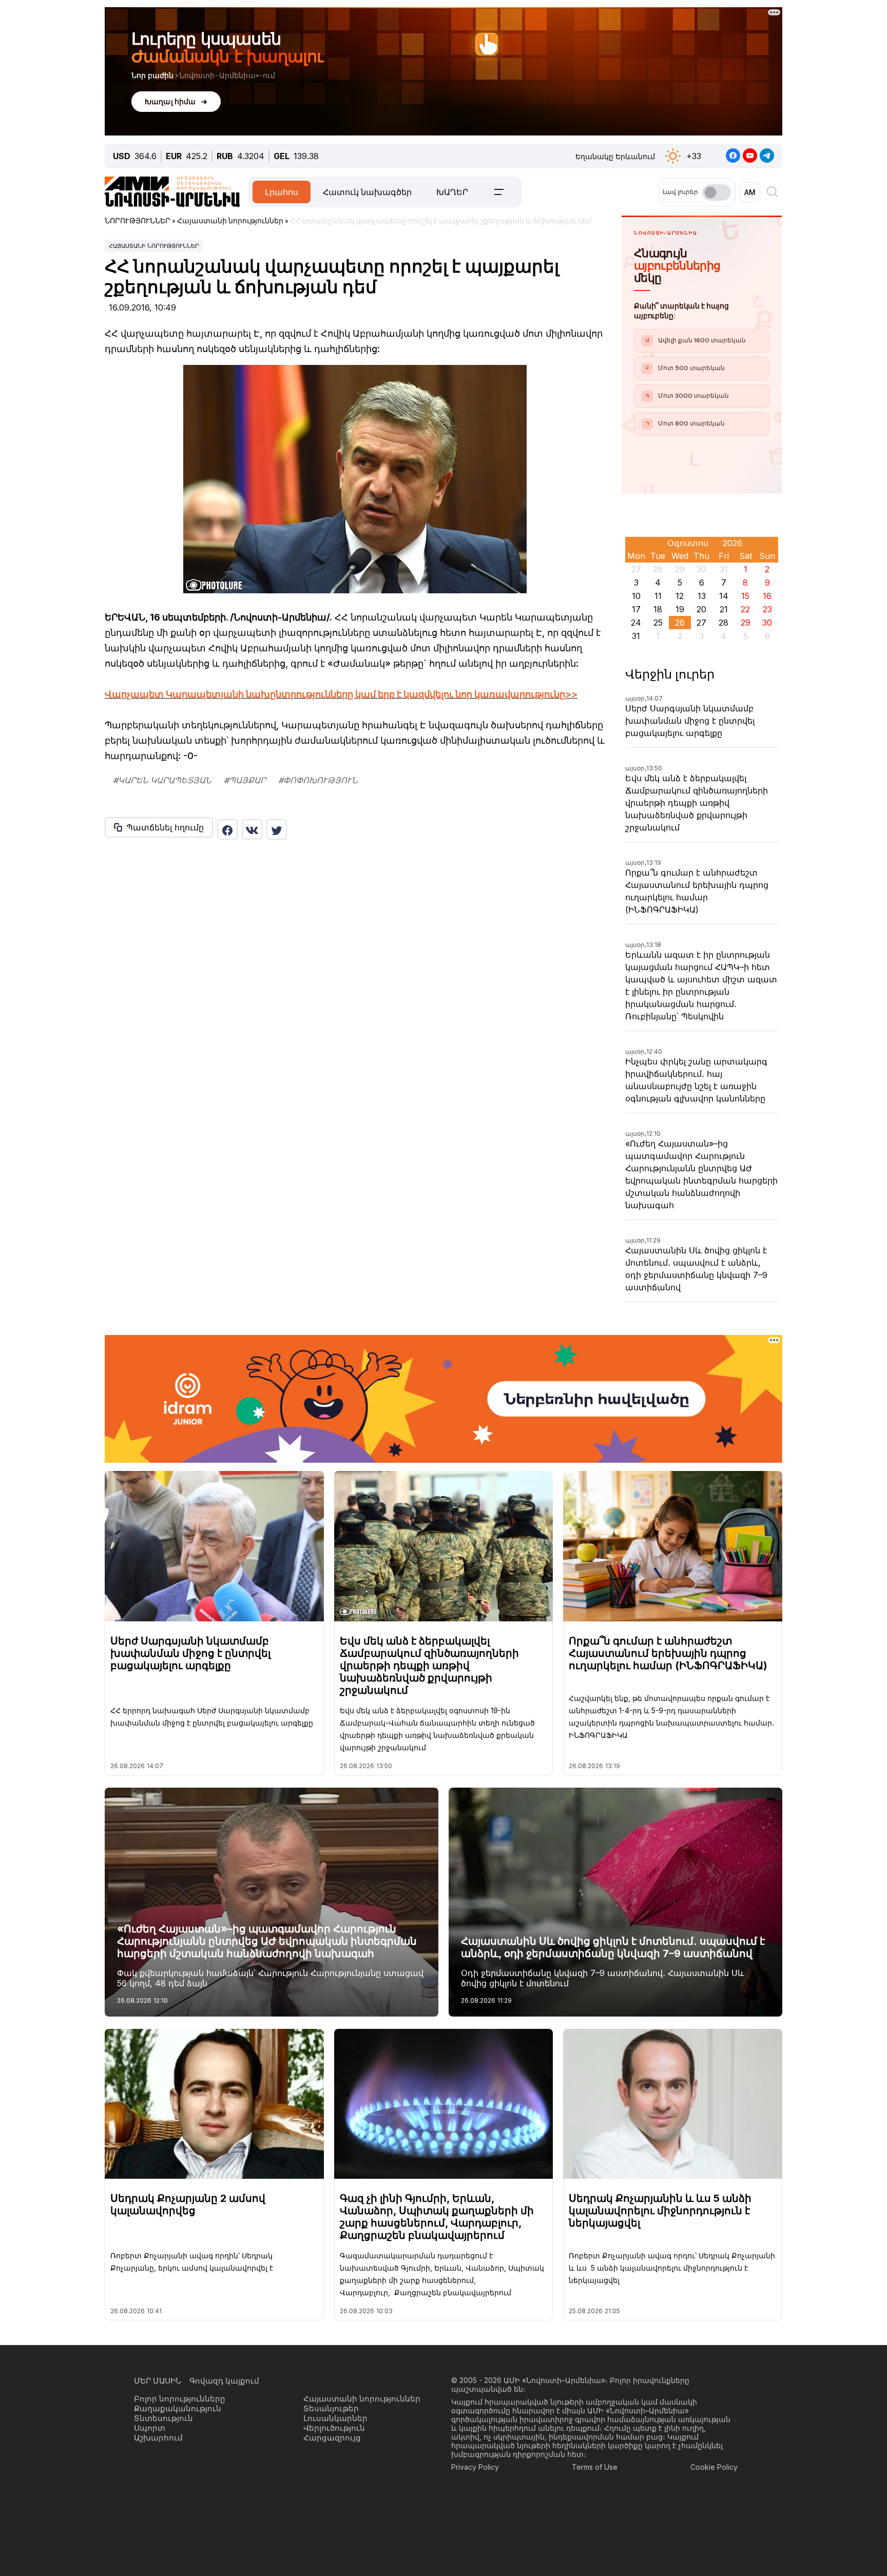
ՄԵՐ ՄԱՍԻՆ (158, 2381)
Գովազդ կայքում (224, 2381)
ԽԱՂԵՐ (452, 192)
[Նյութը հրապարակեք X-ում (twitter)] (277, 829)
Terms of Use (595, 2467)
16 (767, 596)
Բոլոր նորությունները (180, 2399)
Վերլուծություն (334, 2428)
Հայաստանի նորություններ (154, 246)
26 (680, 623)
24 (636, 623)
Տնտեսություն (163, 2418)
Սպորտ (150, 2428)
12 (680, 596)
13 (702, 596)
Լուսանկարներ (335, 2418)
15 (745, 596)
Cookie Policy (714, 2467)
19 (680, 609)
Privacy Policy (475, 2467)
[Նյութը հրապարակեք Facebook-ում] (227, 829)
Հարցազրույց (332, 2438)
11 (658, 596)
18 (658, 609)
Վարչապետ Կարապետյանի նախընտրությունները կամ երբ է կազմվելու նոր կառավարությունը (335, 694)
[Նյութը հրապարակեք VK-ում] (252, 829)
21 (724, 609)
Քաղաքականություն (178, 2408)
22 (745, 609)
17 (636, 609)
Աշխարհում (158, 2438)
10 (636, 596)
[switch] (717, 192)
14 (724, 596)
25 (658, 623)
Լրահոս (282, 192)
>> (571, 694)
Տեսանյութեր (331, 2408)
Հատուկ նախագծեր (367, 192)
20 (701, 609)
